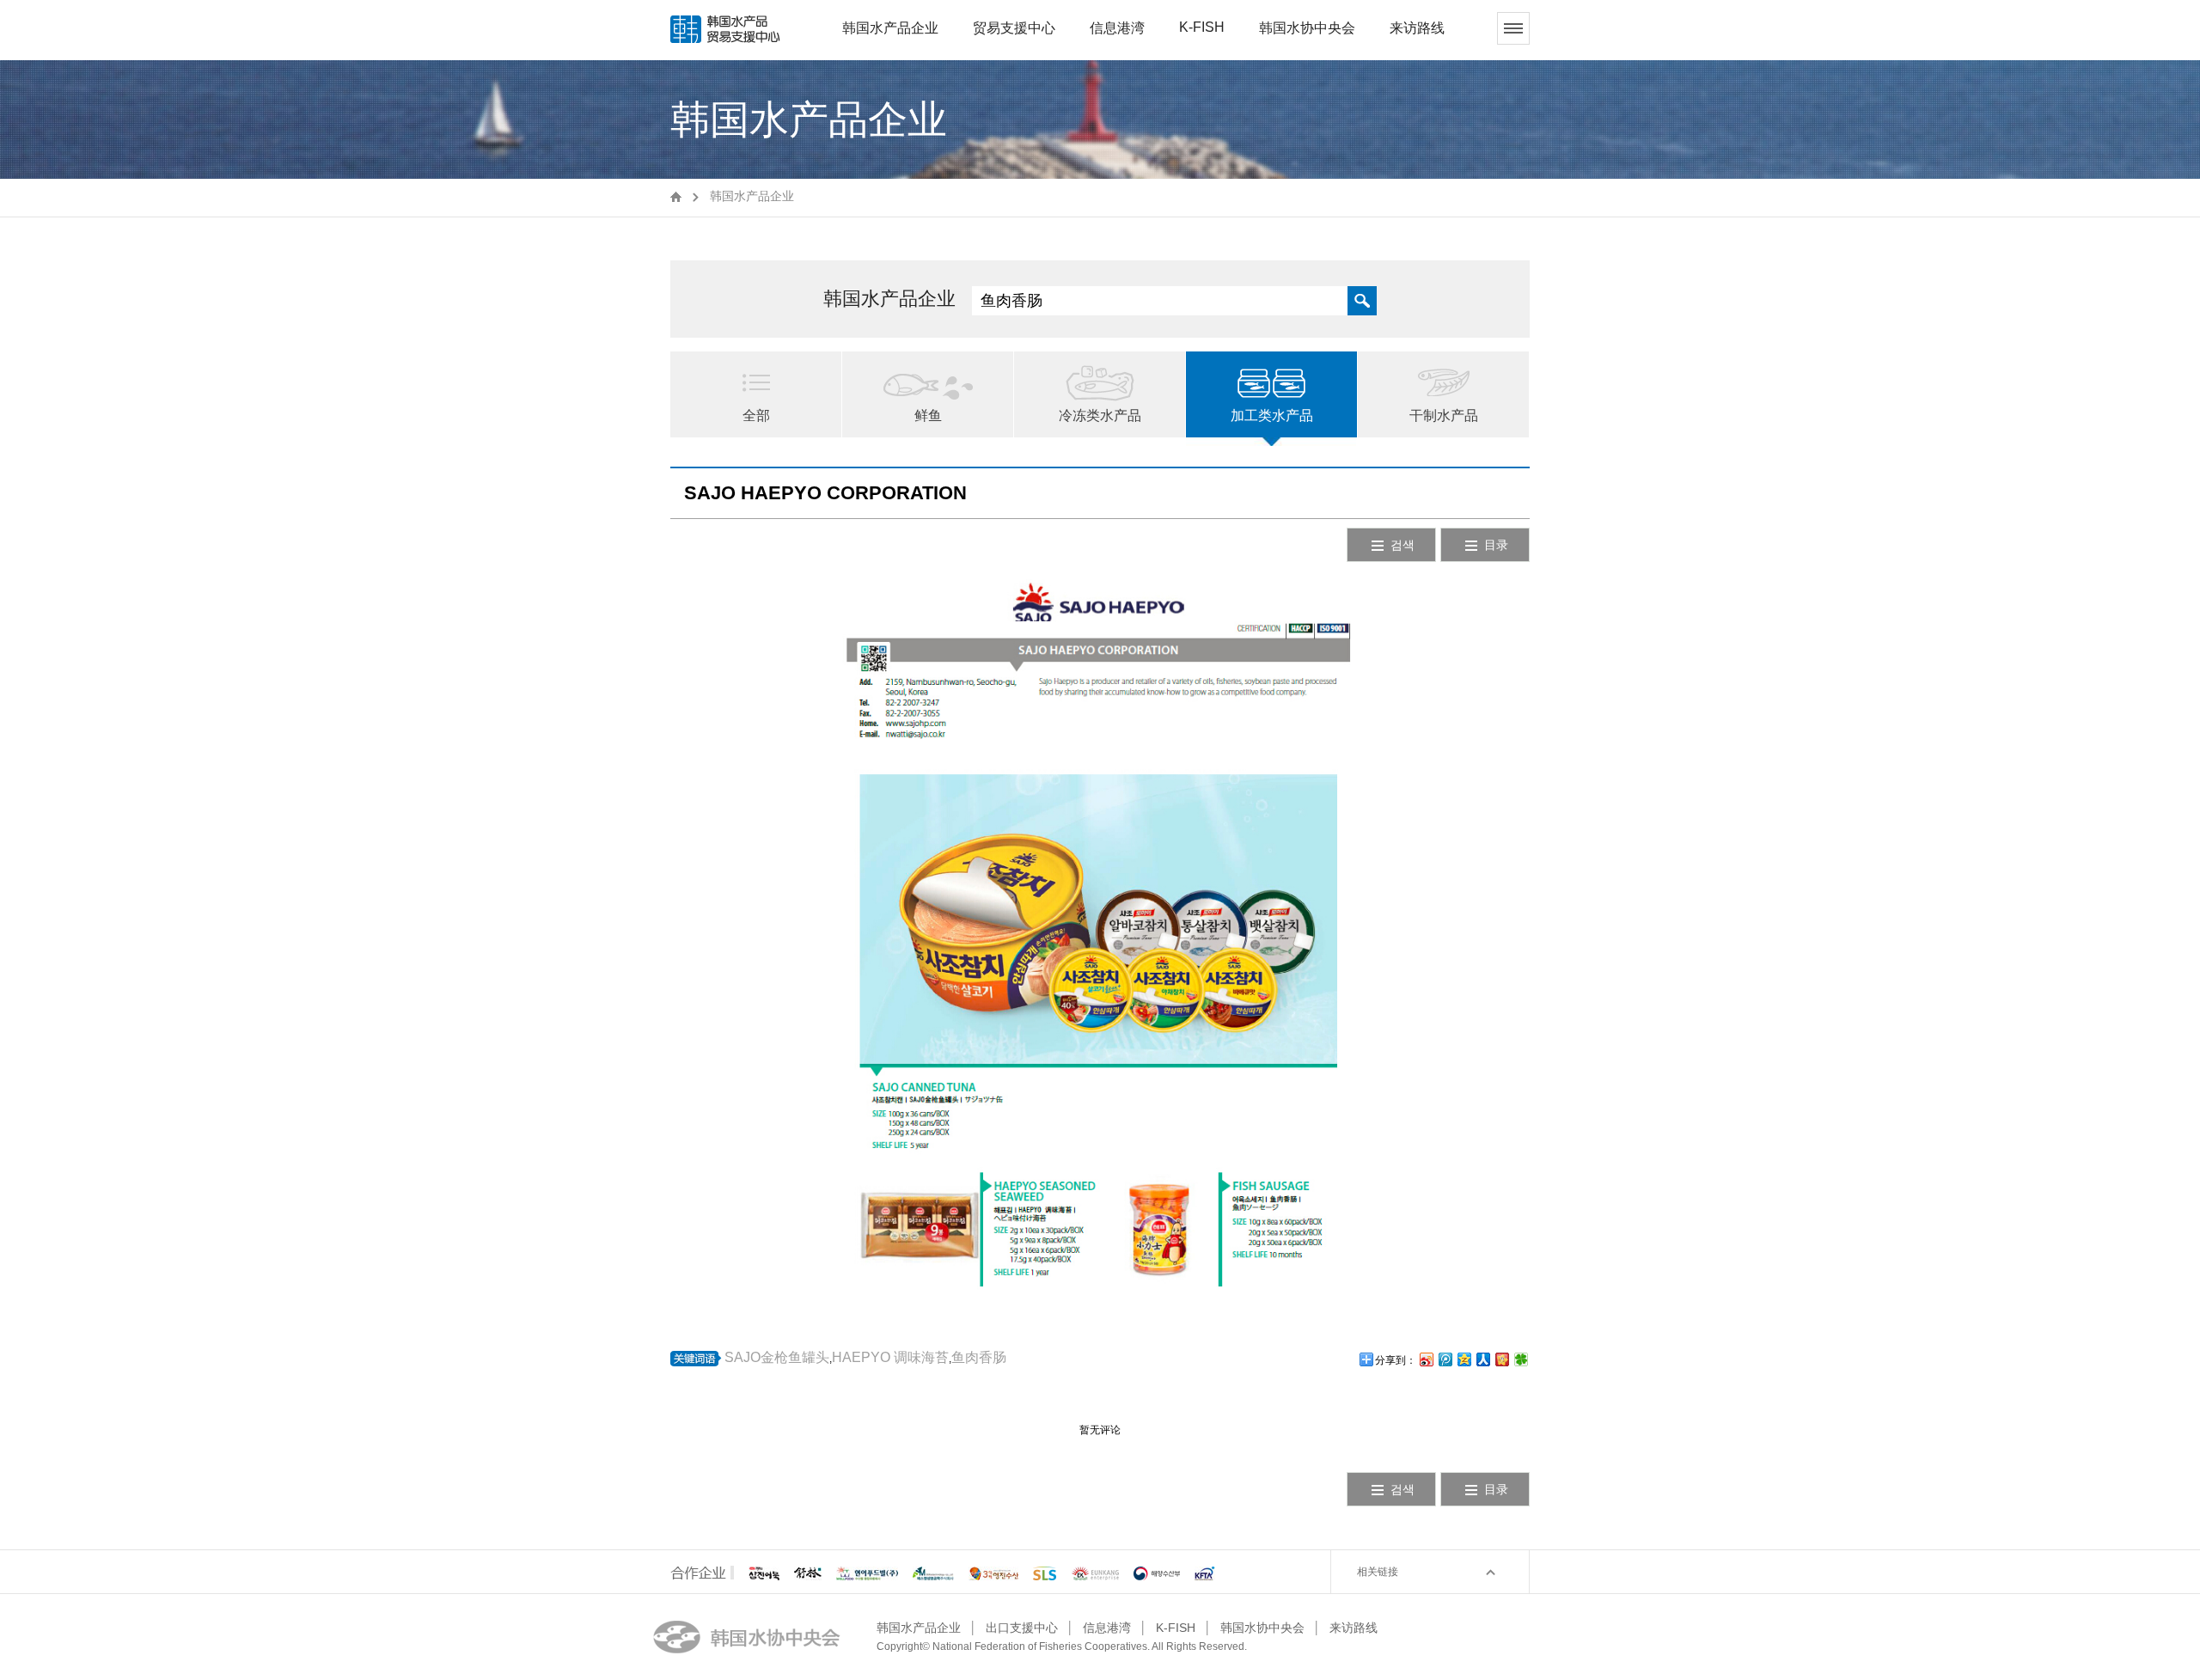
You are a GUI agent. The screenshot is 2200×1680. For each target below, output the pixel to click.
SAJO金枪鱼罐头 (777, 1358)
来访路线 (1417, 28)
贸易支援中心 (1014, 28)
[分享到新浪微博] (1426, 1359)
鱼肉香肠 (979, 1358)
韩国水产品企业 (890, 28)
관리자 (1261, 1647)
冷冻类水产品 (1100, 415)
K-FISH (1202, 27)
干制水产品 (1444, 415)
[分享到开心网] (1501, 1359)
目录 (1496, 545)
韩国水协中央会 (1307, 28)
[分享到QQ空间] (1464, 1359)
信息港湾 (1117, 28)
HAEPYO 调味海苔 (890, 1358)
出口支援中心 (1022, 1628)
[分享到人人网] (1482, 1359)
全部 (756, 415)
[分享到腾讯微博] (1445, 1359)
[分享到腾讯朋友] (1520, 1359)
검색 (1402, 545)
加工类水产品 (1272, 415)
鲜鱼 (928, 415)
